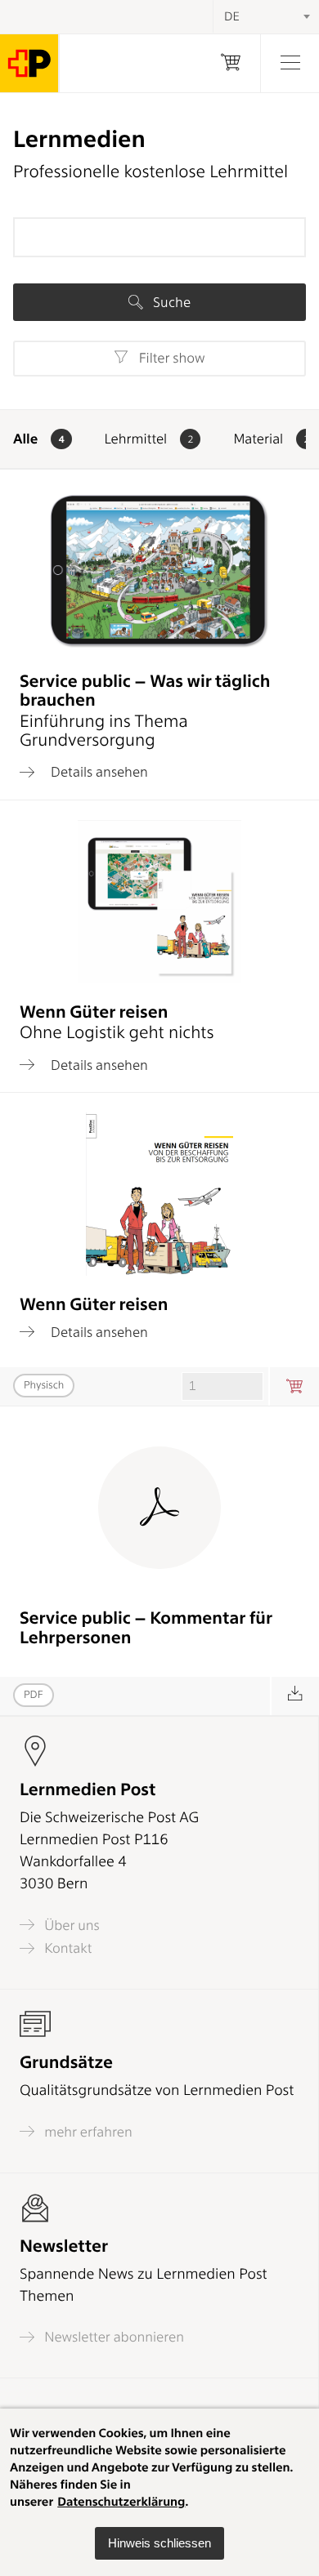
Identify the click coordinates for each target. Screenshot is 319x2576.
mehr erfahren (87, 2132)
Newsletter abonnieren (112, 2337)
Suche (170, 302)
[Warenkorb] (231, 63)
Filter (170, 359)
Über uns (70, 1925)
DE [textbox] (232, 16)
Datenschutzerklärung (121, 2502)
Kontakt (66, 1948)
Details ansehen (98, 772)
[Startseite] (29, 63)
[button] (159, 2543)
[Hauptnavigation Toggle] (290, 63)
